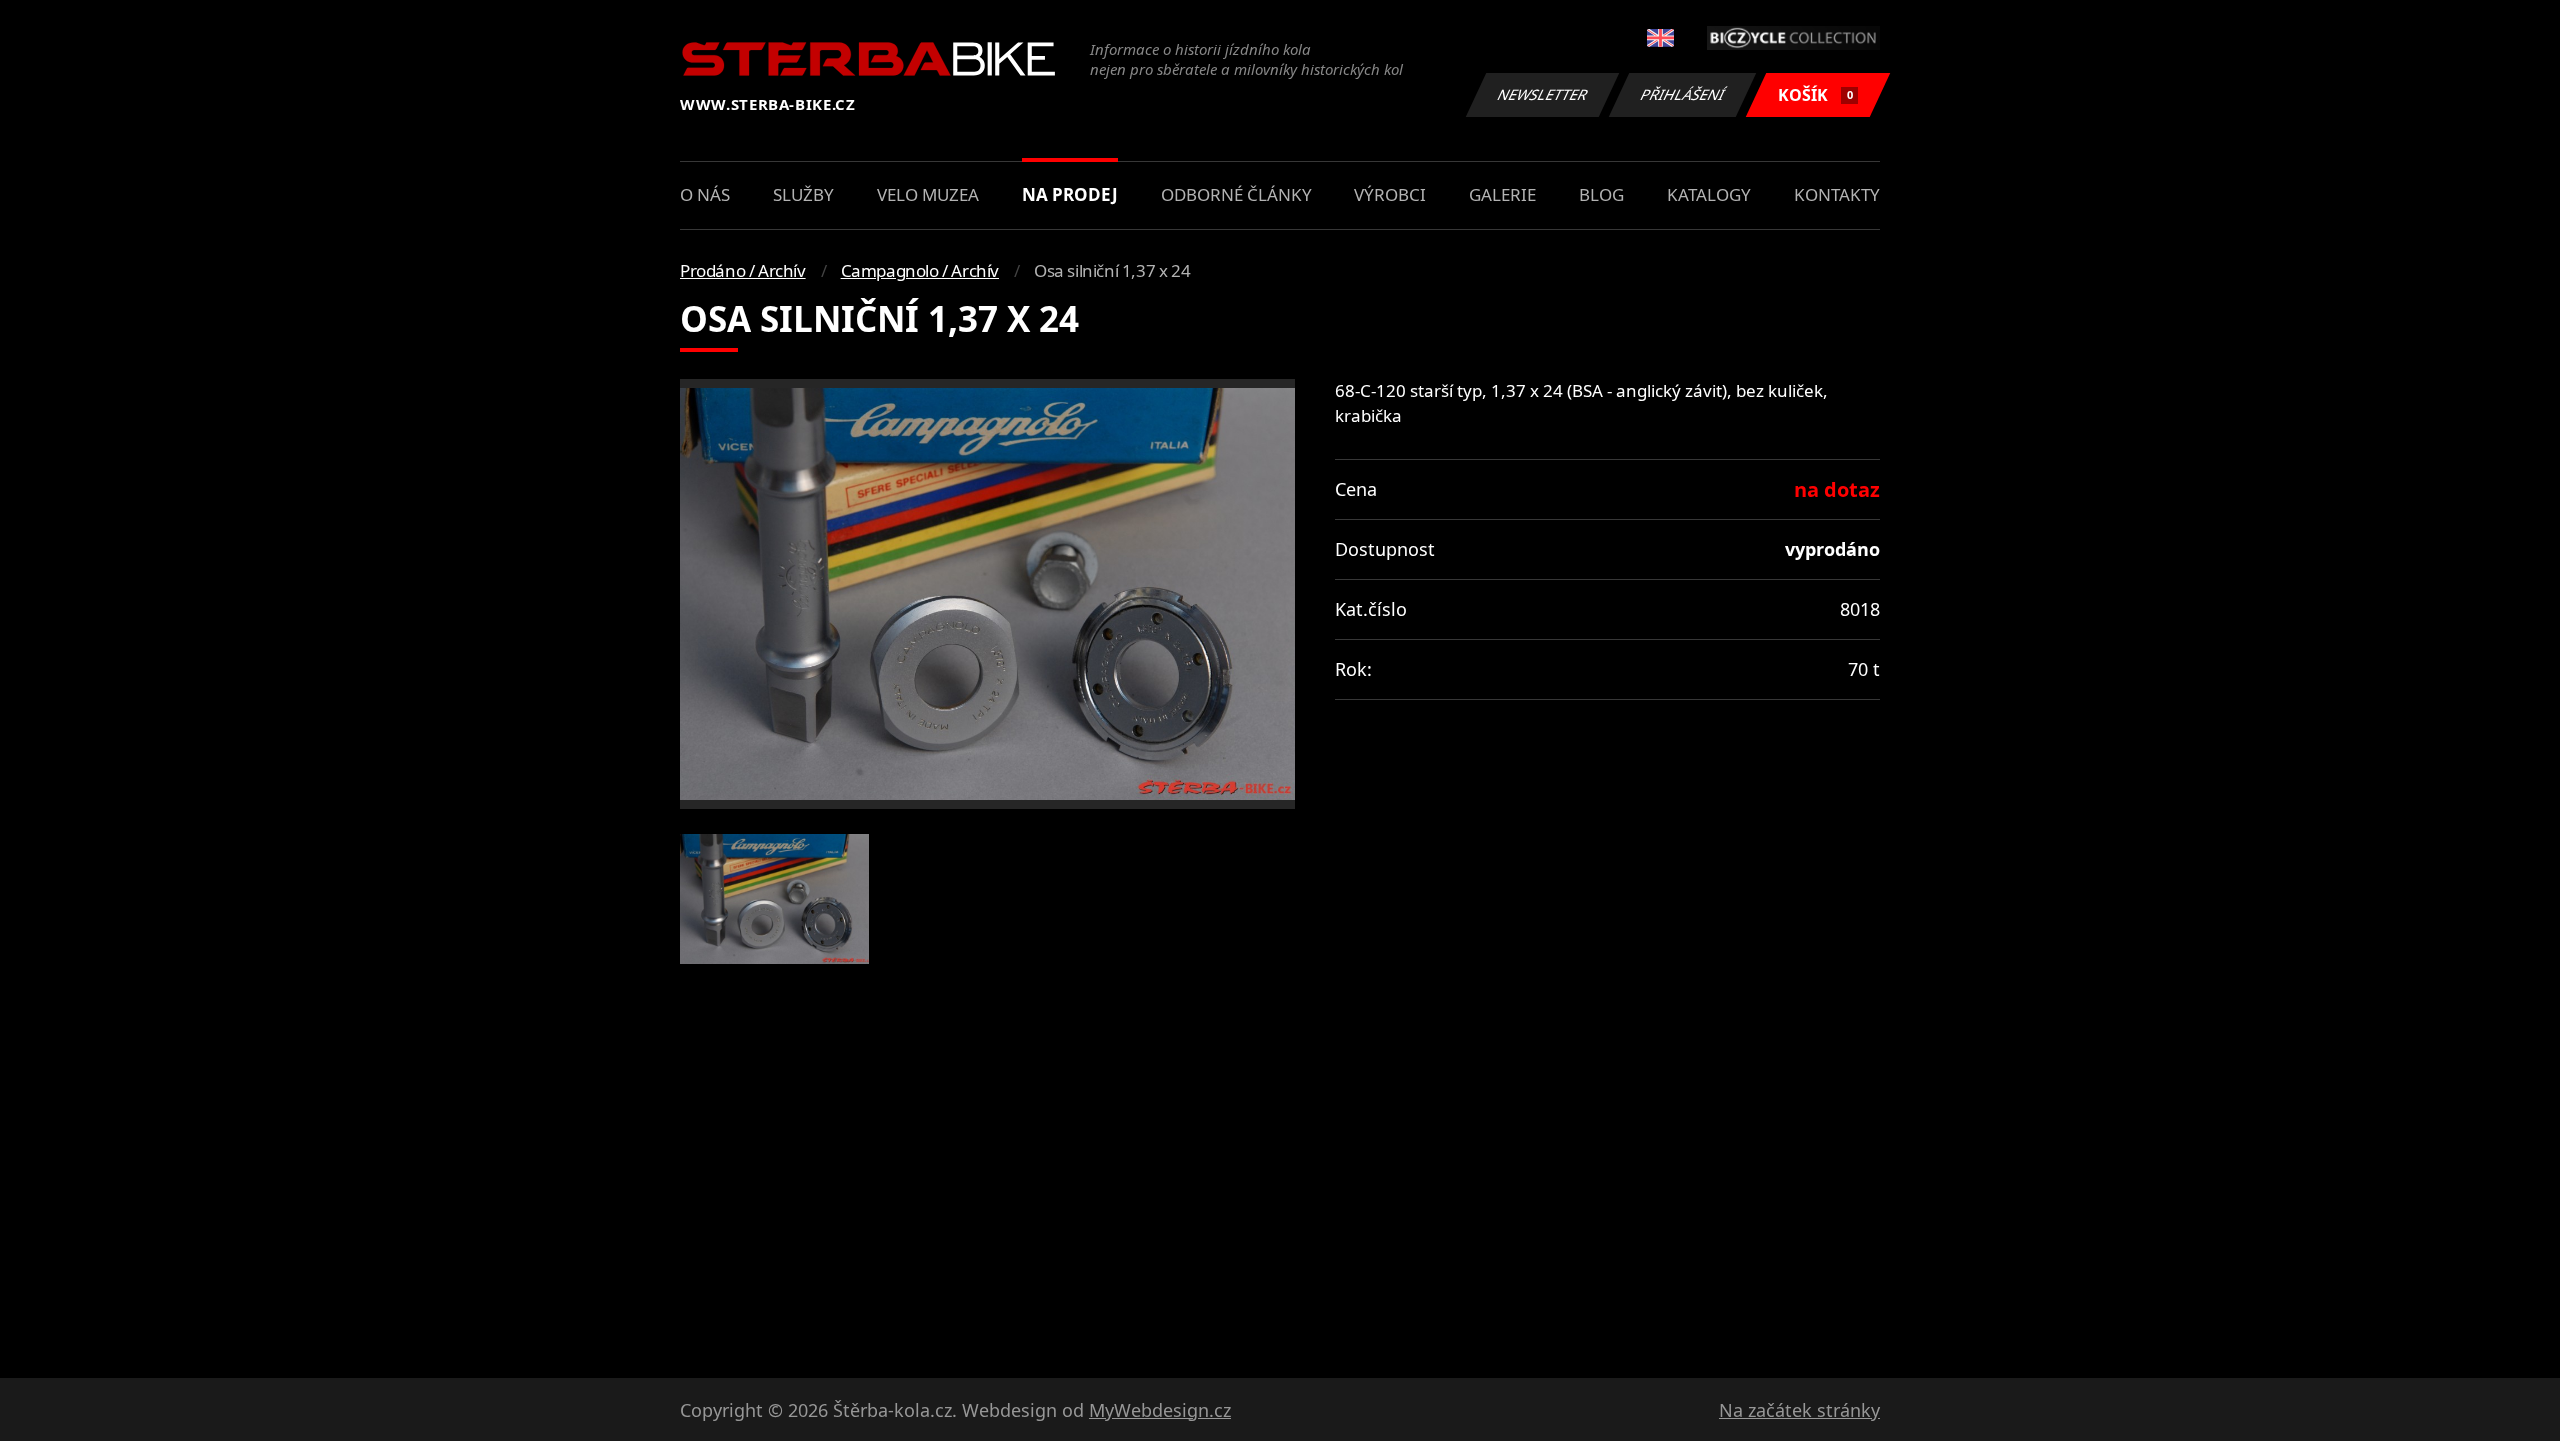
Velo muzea (928, 194)
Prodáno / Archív (743, 270)
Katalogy (1709, 194)
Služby (803, 194)
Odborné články (1236, 194)
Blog (1601, 194)
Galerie (1502, 194)
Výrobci (1390, 194)
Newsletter (1543, 94)
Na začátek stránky (1799, 1410)
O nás (705, 194)
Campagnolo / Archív (920, 270)
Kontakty (1837, 194)
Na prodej (1070, 194)
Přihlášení (1683, 94)
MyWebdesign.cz (1160, 1410)
